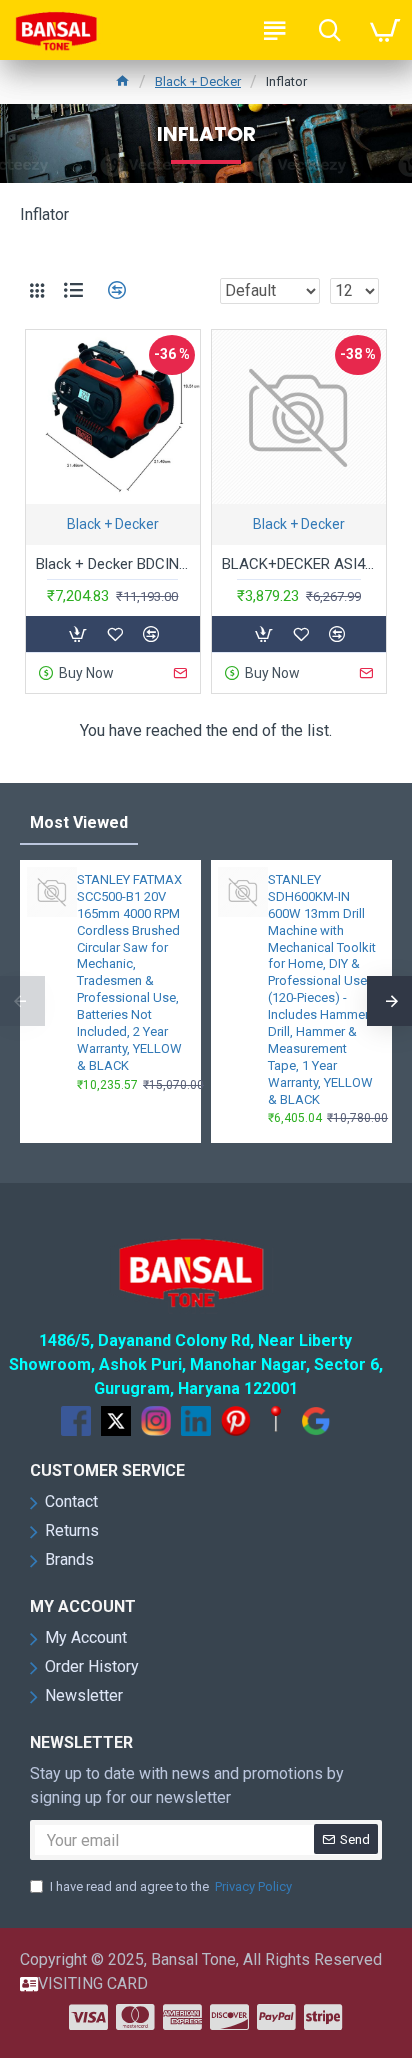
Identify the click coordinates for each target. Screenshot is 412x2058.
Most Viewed (79, 822)
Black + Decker (198, 81)
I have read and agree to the (171, 1886)
